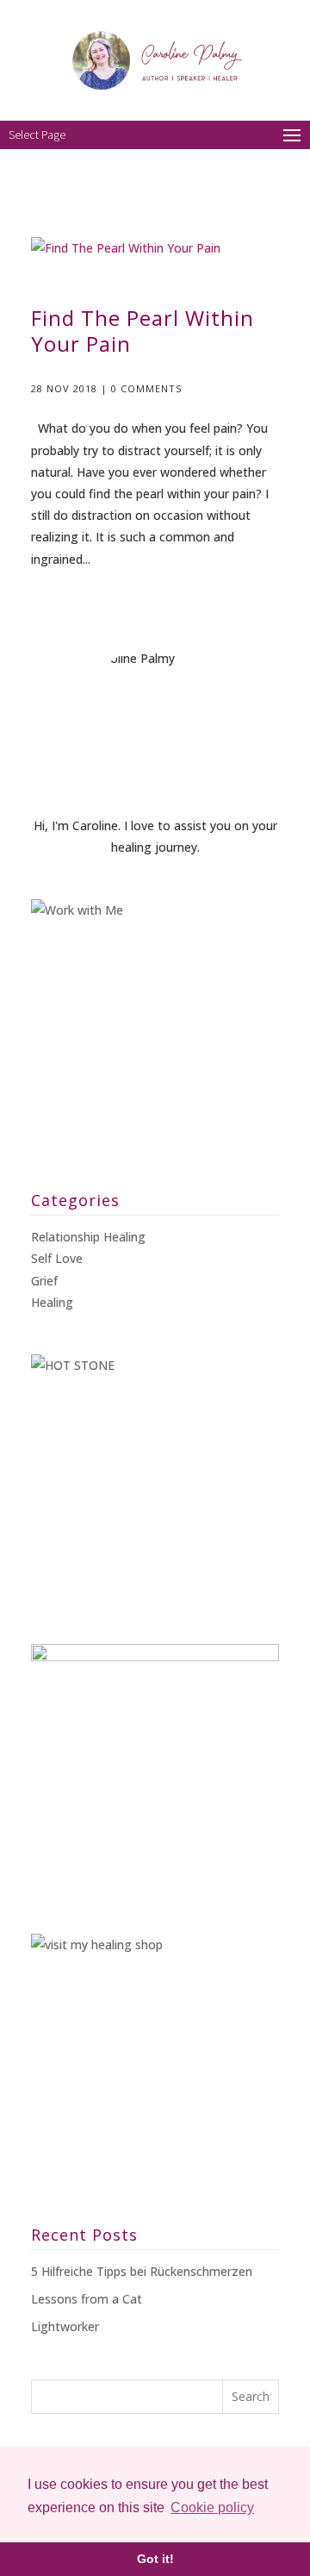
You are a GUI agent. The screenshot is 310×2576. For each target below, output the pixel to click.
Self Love (57, 1258)
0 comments (146, 388)
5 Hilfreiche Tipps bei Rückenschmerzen (142, 2271)
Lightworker (65, 2326)
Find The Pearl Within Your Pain (143, 331)
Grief (44, 1281)
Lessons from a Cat (87, 2299)
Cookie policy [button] (212, 2507)
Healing (52, 1302)
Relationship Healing (88, 1237)
